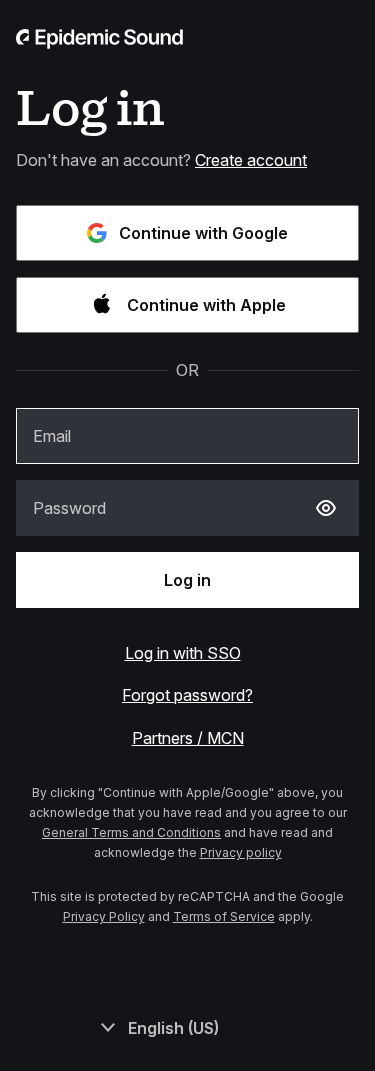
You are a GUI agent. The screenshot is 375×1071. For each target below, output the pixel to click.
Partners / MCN (188, 738)
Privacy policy (241, 852)
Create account (251, 160)
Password (69, 508)
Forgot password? (187, 695)
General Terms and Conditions (131, 832)
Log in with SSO (183, 653)
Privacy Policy (104, 916)
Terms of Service (224, 916)
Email (52, 436)
